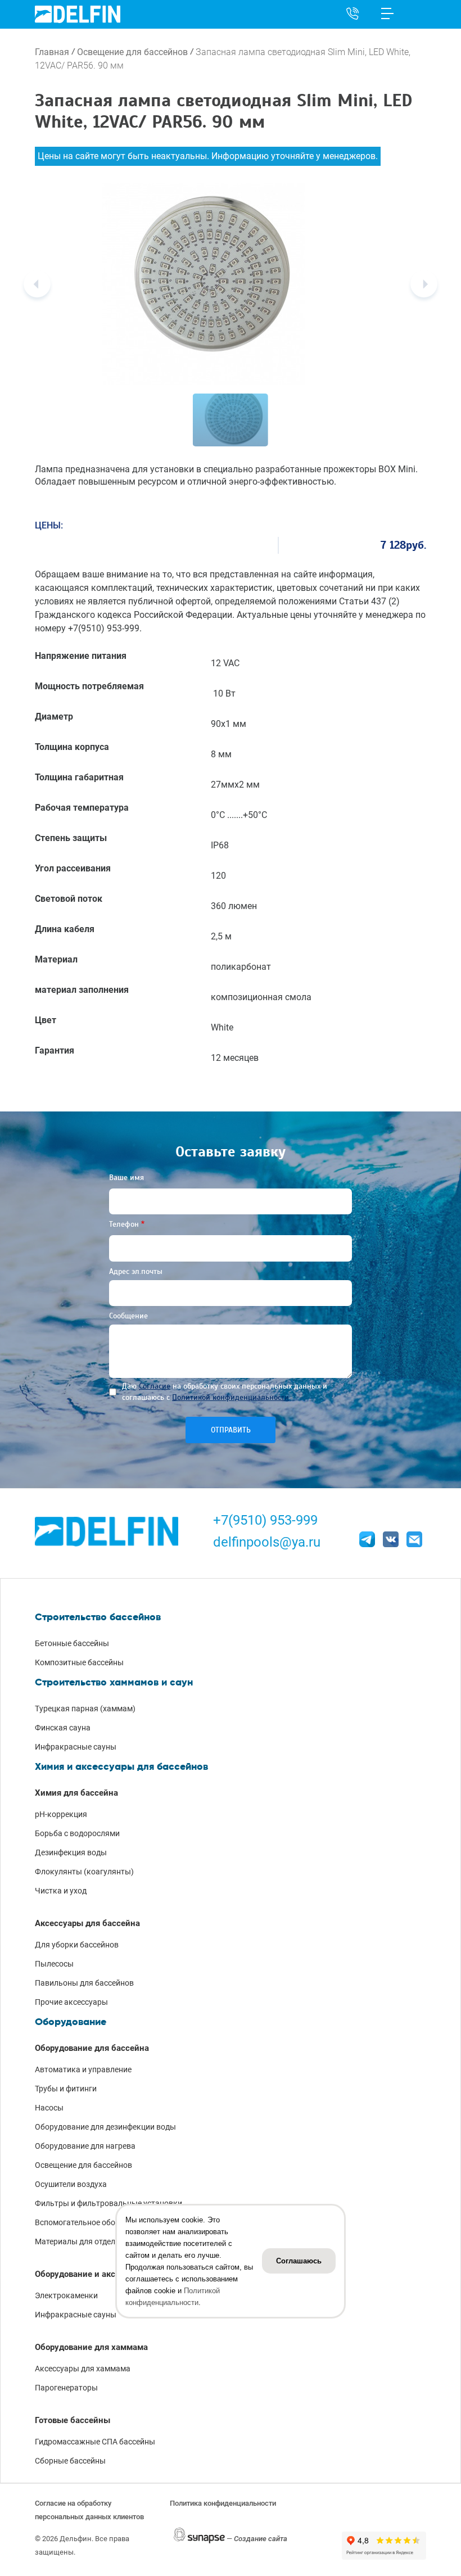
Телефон (124, 1224)
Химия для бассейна (76, 1793)
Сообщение (128, 1316)
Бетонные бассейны (72, 1643)
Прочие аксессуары (71, 2002)
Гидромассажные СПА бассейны (95, 2442)
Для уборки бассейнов (77, 1945)
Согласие (155, 1386)
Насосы (49, 2108)
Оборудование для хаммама (91, 2347)
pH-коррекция (61, 1814)
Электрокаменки (66, 2295)
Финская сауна (63, 1728)
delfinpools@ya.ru (267, 1542)
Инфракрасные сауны (76, 1747)
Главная (52, 52)
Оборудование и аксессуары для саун (111, 2274)
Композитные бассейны (79, 1662)
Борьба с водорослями (77, 1833)
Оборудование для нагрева (85, 2146)
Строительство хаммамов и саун (114, 1682)
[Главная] (78, 14)
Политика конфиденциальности (223, 2503)
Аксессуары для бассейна (87, 1923)
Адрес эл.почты (136, 1271)
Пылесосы (54, 1964)
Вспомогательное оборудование (95, 2222)
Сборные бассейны (70, 2461)
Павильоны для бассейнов (84, 1983)
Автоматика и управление (83, 2069)
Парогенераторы (66, 2388)
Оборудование (71, 2022)
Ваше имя (126, 1178)
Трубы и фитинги (66, 2089)
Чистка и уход (61, 1891)
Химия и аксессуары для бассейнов (121, 1766)
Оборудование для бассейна (92, 2048)
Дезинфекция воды (71, 1852)
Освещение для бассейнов (132, 52)
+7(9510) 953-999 (265, 1520)
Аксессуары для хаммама (83, 2369)
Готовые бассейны (73, 2420)
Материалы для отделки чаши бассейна (108, 2241)
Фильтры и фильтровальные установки (109, 2203)
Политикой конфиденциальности (231, 1397)
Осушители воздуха (71, 2184)
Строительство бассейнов (98, 1617)
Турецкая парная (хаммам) (85, 1709)
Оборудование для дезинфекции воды (105, 2127)
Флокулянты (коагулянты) (84, 1872)
